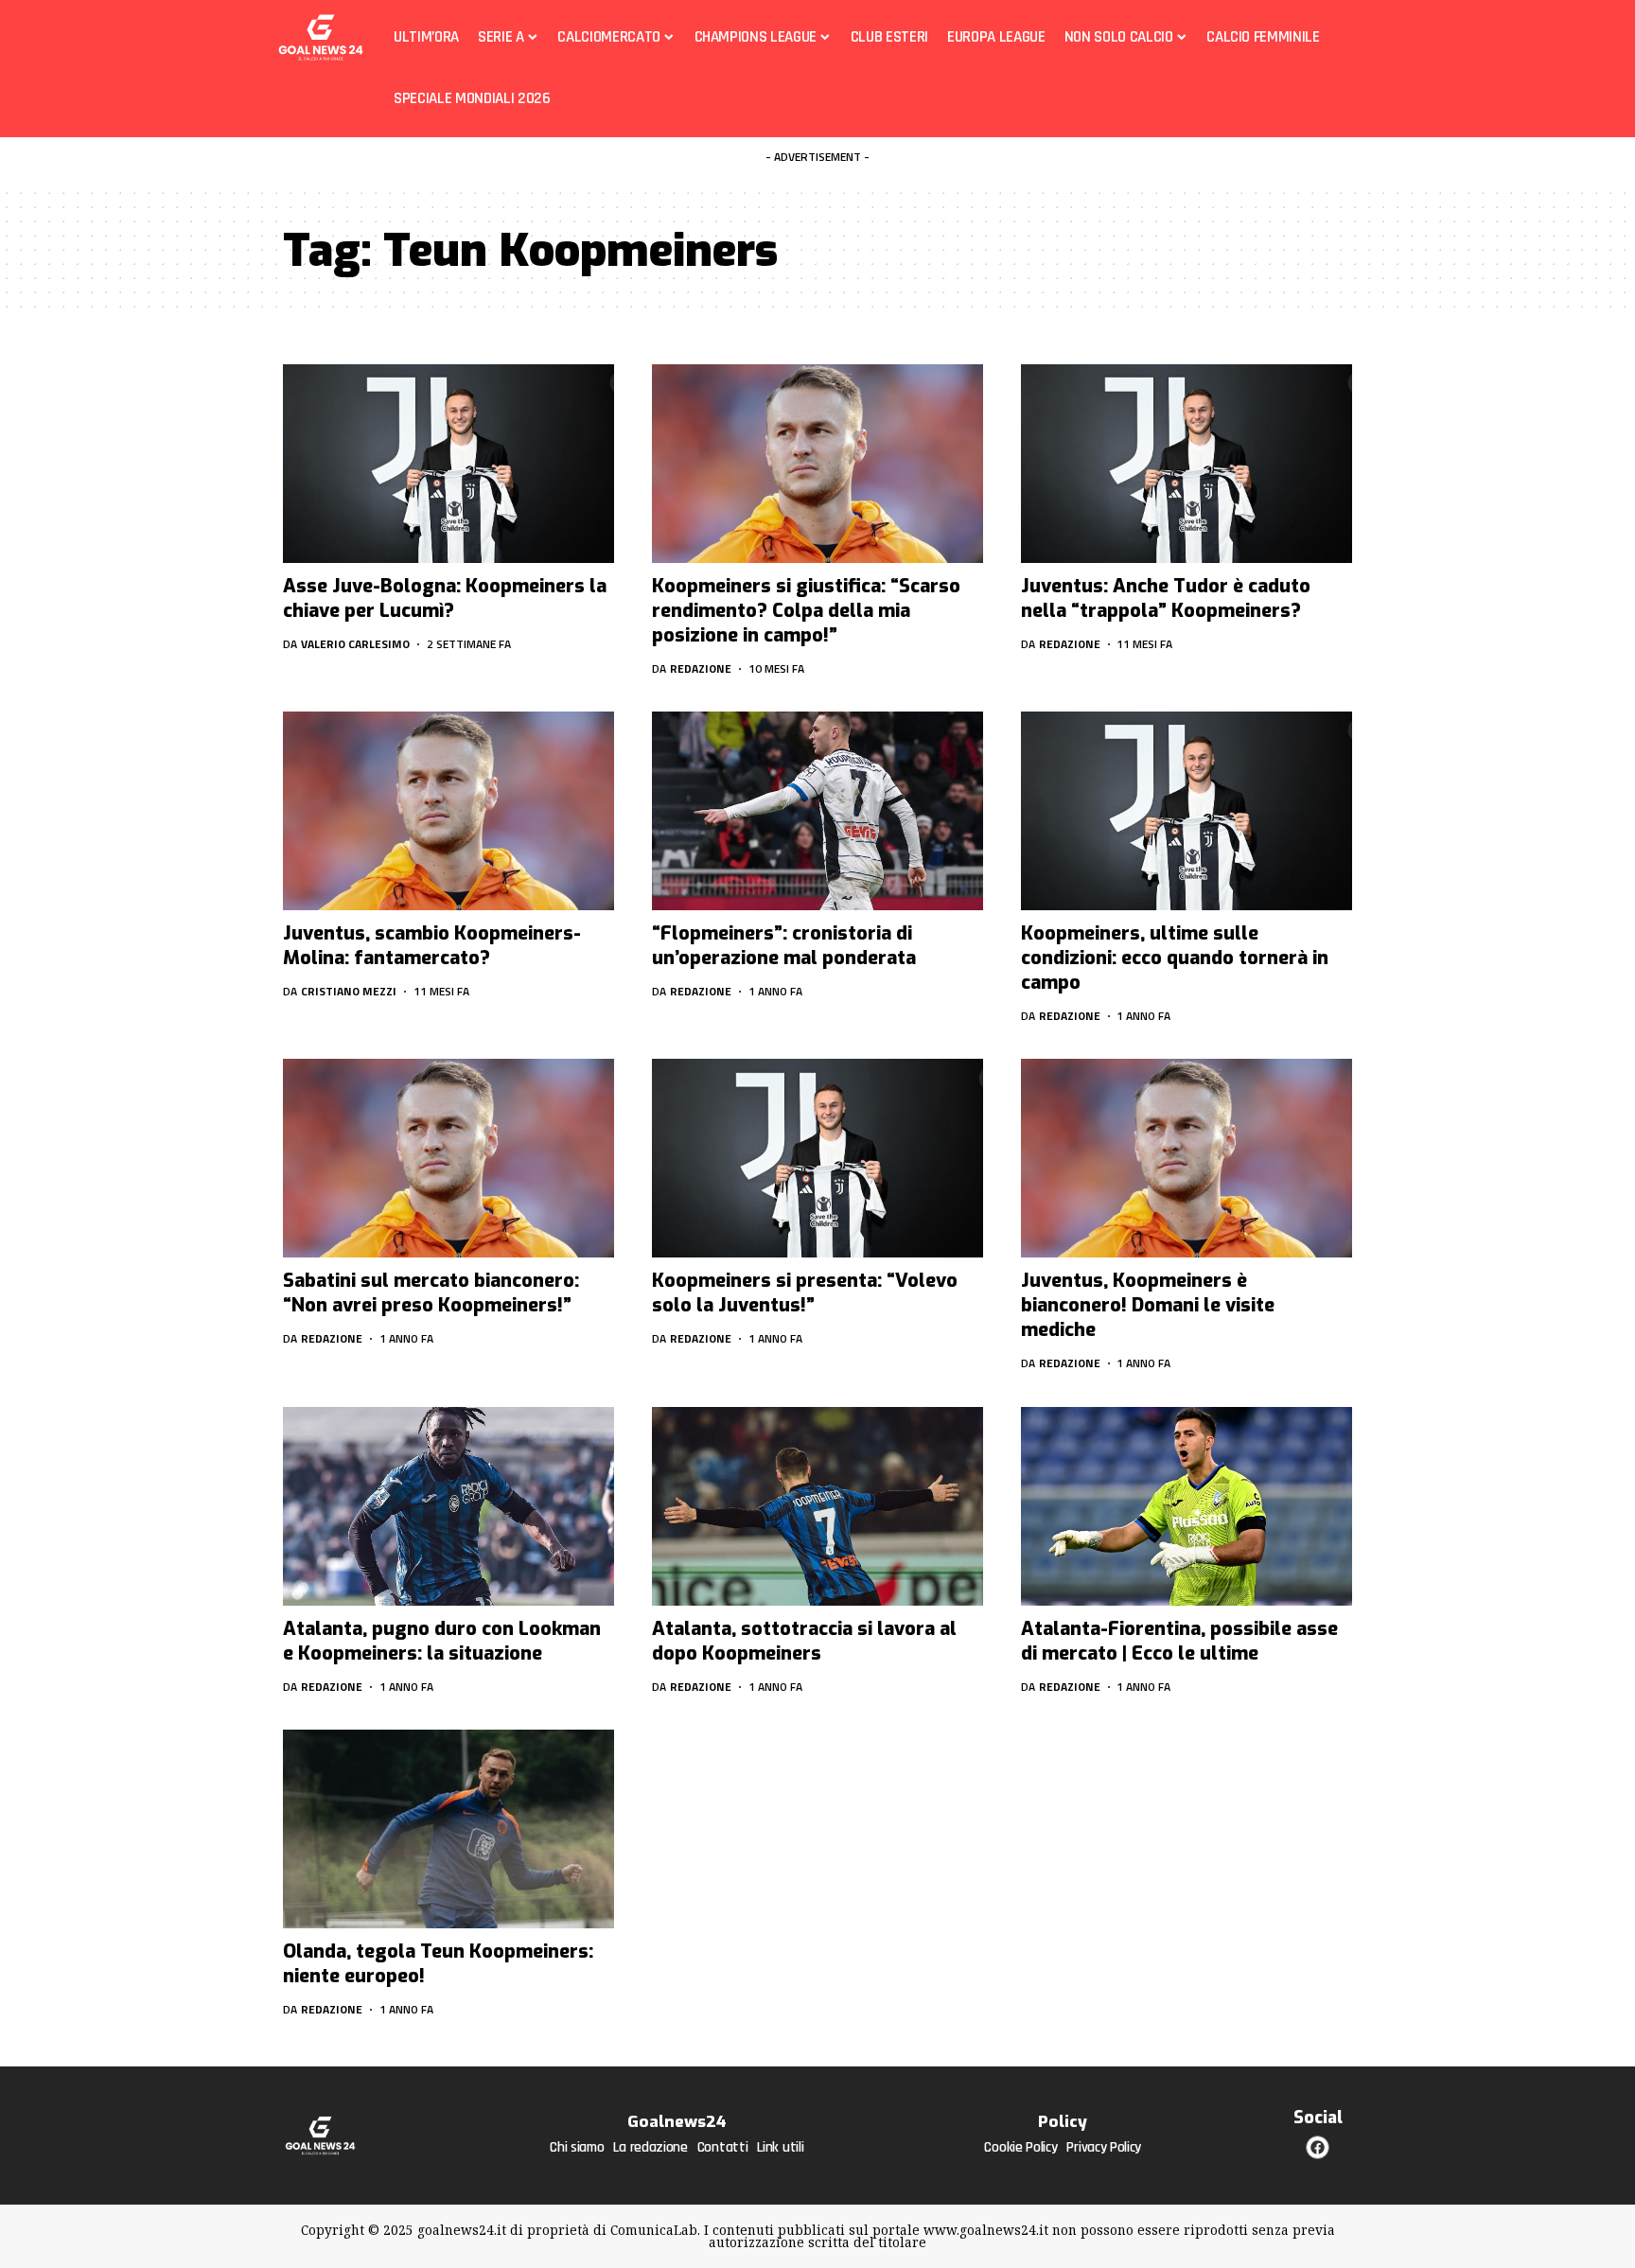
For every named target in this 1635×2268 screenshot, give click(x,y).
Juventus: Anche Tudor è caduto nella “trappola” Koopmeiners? (1166, 598)
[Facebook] (1318, 2147)
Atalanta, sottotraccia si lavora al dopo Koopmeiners (804, 1641)
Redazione (701, 668)
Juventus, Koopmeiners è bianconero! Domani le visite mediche (1148, 1305)
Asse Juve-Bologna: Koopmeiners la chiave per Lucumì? (445, 598)
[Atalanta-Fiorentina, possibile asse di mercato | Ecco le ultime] (1187, 1506)
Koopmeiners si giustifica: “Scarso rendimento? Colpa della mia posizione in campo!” (806, 611)
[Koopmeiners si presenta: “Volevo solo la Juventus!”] (817, 1158)
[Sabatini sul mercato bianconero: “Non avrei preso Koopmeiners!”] (448, 1158)
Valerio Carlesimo (355, 644)
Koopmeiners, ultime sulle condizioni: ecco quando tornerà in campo (1175, 958)
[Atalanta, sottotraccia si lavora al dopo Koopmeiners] (817, 1506)
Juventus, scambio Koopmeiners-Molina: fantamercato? (432, 946)
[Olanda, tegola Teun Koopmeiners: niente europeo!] (448, 1829)
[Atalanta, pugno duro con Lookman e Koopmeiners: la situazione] (448, 1506)
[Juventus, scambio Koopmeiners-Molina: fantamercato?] (448, 811)
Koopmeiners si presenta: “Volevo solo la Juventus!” (805, 1293)
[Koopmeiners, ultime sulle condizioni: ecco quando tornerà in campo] (1187, 811)
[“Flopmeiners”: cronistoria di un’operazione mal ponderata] (817, 811)
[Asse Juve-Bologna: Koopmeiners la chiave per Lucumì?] (448, 464)
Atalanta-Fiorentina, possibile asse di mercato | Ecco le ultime (1179, 1641)
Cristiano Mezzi (349, 991)
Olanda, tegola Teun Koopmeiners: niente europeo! (438, 1964)
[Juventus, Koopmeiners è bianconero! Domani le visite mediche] (1187, 1158)
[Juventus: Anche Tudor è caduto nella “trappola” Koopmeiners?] (1187, 464)
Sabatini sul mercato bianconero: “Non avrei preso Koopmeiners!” (431, 1293)
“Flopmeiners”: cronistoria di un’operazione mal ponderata (784, 946)
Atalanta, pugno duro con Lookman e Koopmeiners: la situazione (442, 1641)
